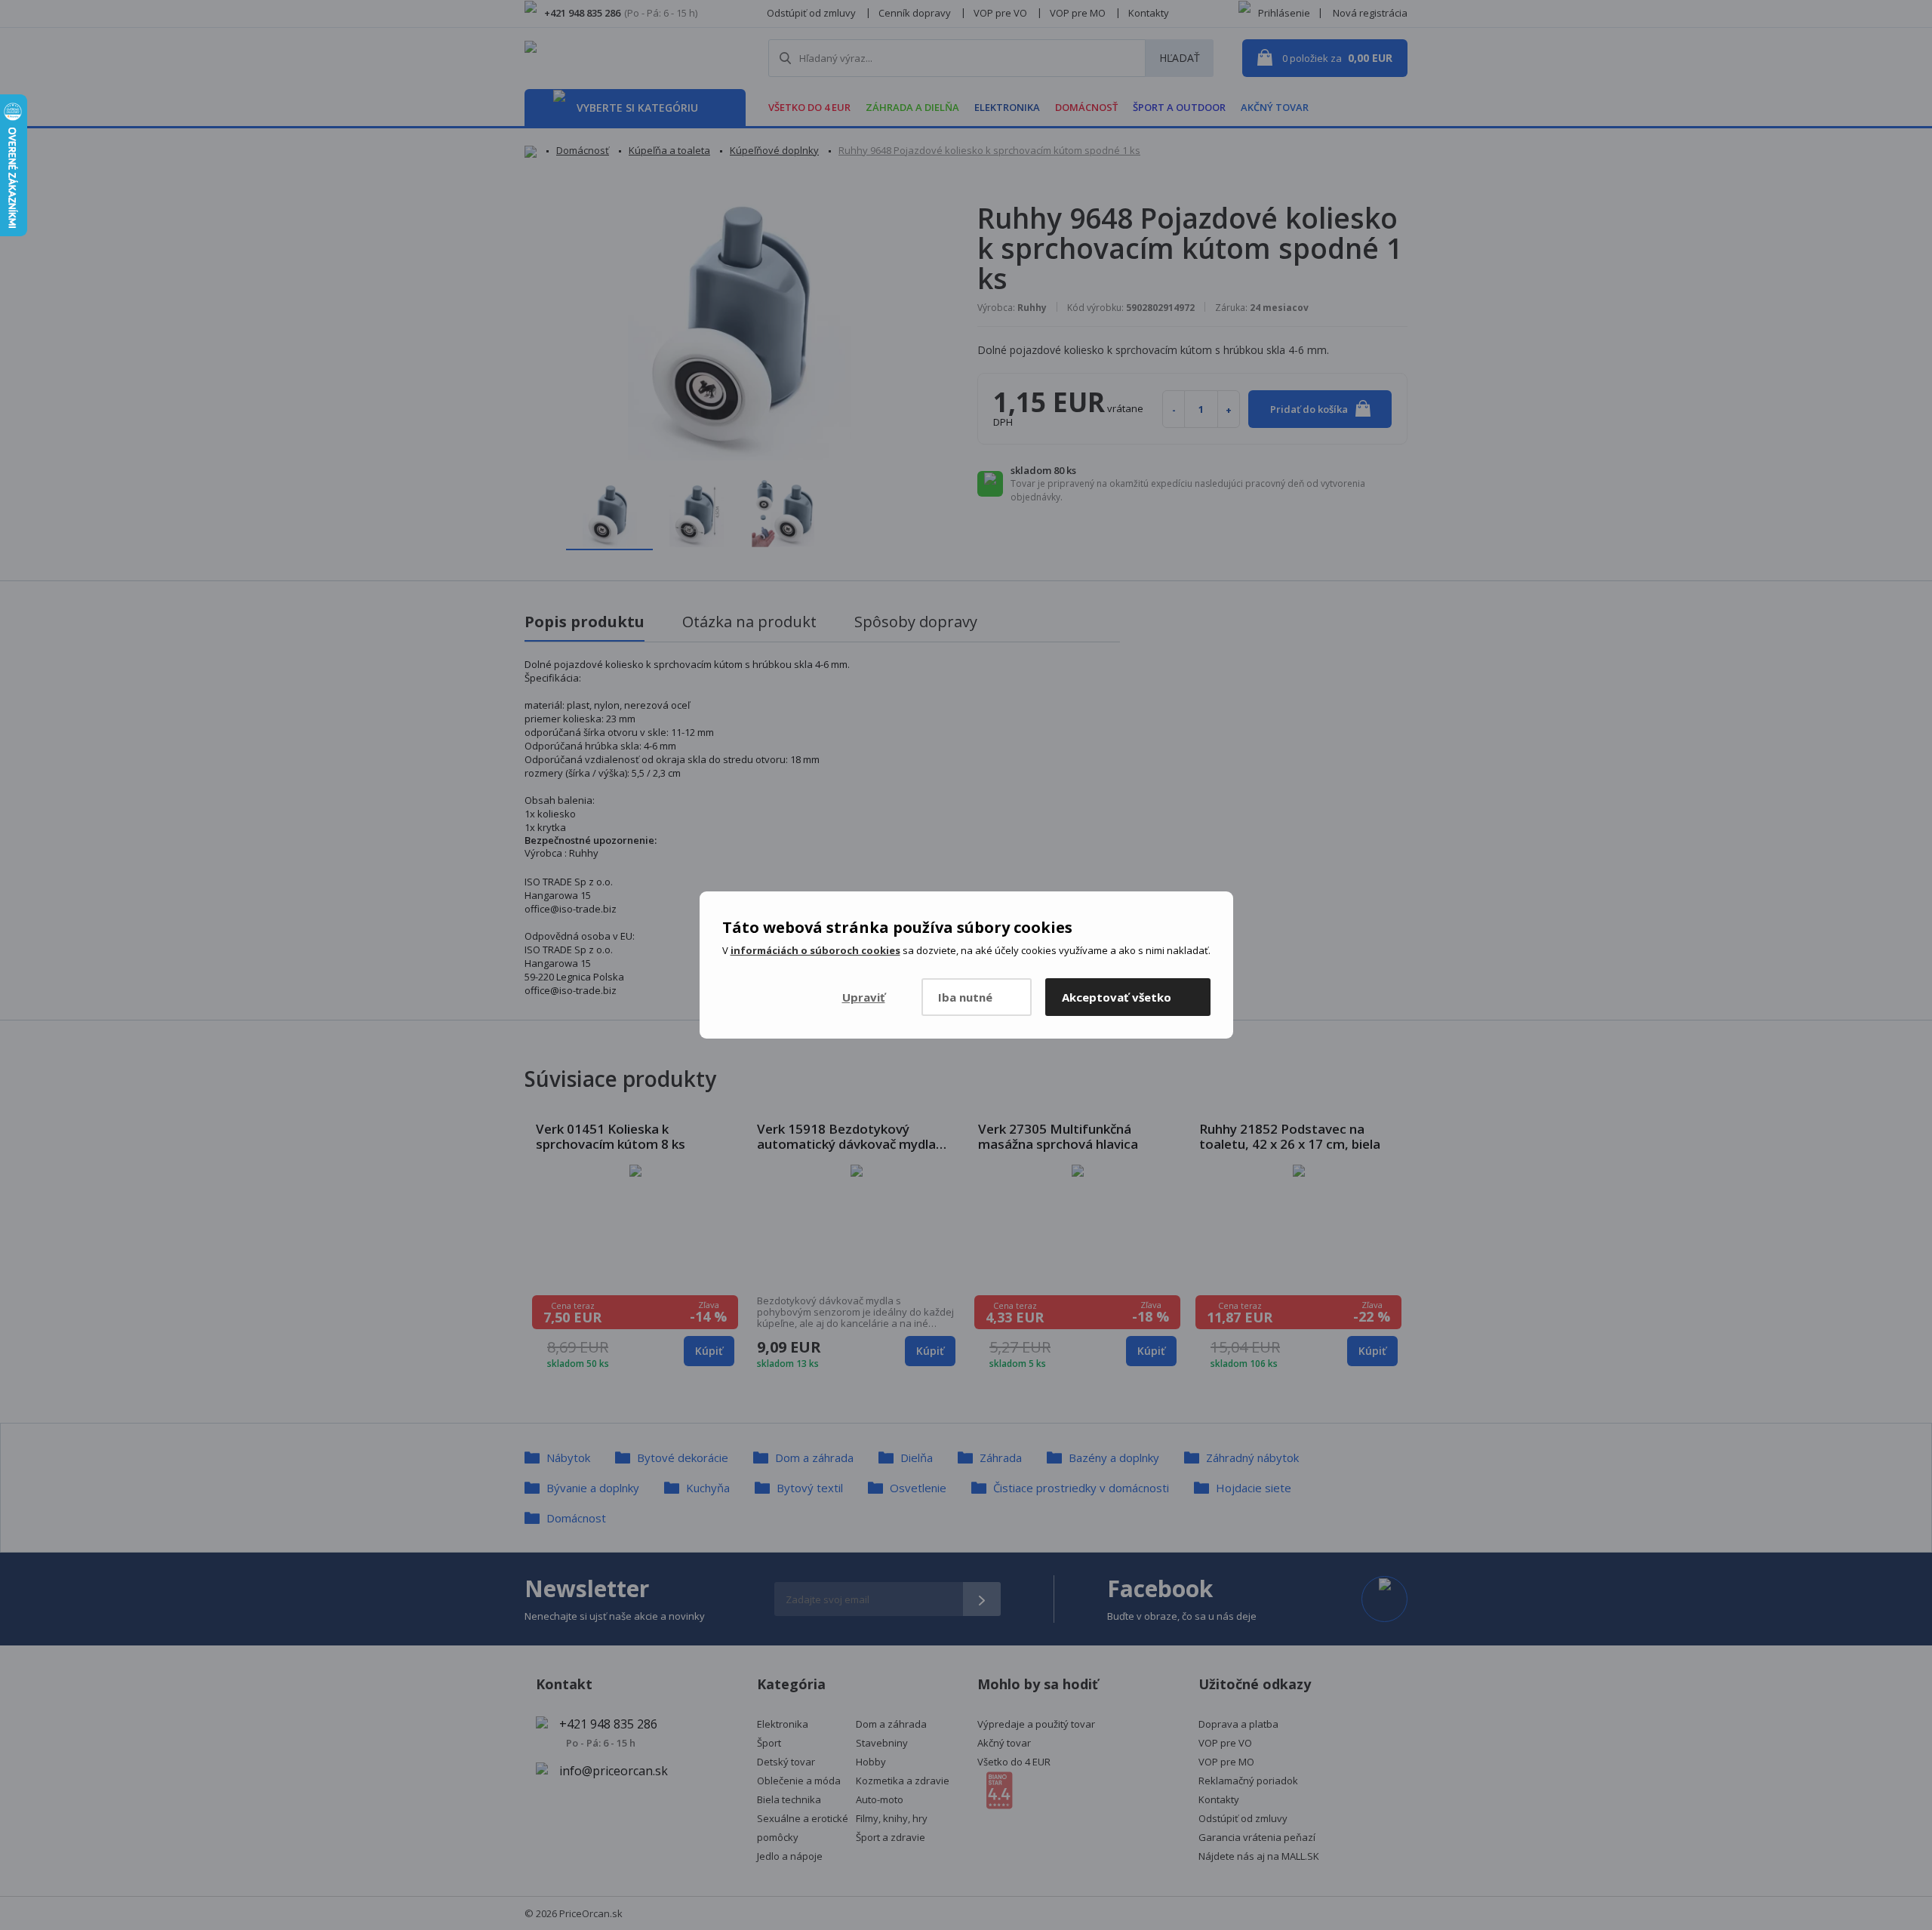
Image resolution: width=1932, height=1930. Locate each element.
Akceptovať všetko (1117, 997)
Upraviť (864, 997)
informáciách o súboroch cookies (815, 950)
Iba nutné (965, 997)
